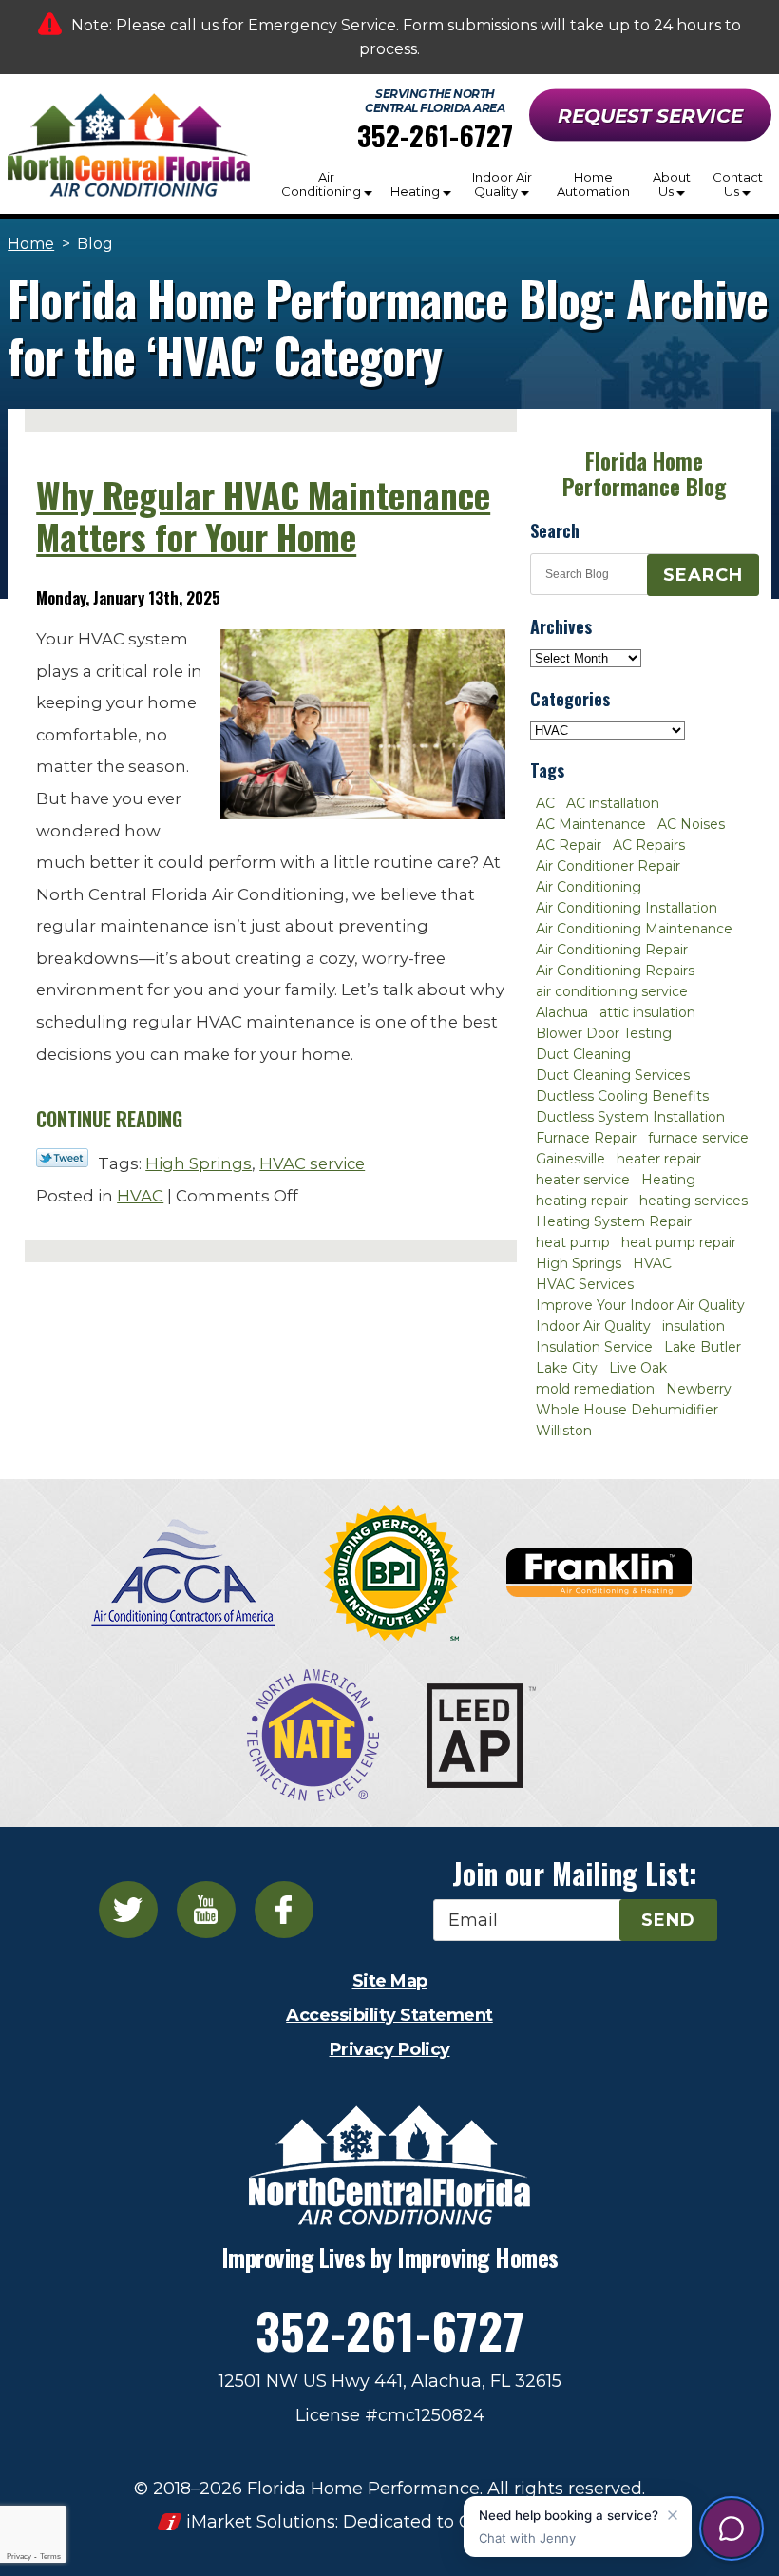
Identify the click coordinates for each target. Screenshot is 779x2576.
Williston (564, 1431)
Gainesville (570, 1159)
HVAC (140, 1196)
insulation (693, 1326)
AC (545, 803)
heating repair (582, 1201)
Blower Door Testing (604, 1033)
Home (31, 244)
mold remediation (595, 1389)
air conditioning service (612, 991)
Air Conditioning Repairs (615, 971)
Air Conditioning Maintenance (634, 929)
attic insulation (647, 1012)
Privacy (19, 2557)
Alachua (562, 1012)
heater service (583, 1180)
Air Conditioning (589, 887)
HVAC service (312, 1163)
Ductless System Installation (630, 1117)
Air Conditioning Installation (627, 908)
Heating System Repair (614, 1221)
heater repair (659, 1159)
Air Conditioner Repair (608, 866)
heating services (693, 1201)
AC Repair (569, 845)
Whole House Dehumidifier (627, 1410)
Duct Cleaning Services (613, 1075)
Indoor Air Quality (593, 1326)
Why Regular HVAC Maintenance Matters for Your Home (263, 516)
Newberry (699, 1389)
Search (703, 575)
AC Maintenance (591, 824)
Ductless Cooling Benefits (622, 1096)
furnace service (698, 1138)
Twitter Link (62, 1158)
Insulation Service (594, 1347)
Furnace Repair (586, 1138)
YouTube (206, 1910)
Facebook (284, 1910)
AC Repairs (649, 845)
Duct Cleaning (583, 1054)
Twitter (128, 1910)
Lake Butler (703, 1347)
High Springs (199, 1163)
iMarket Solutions (261, 2522)
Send (668, 1920)
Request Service (650, 116)
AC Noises (691, 824)
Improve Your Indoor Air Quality (640, 1305)
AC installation (613, 803)
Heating (668, 1180)
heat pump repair (679, 1242)
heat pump (573, 1242)
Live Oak (638, 1368)
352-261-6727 (435, 135)
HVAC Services (585, 1284)
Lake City (567, 1368)
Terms (50, 2557)
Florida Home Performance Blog (644, 474)
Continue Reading (109, 1119)
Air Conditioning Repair (612, 950)
